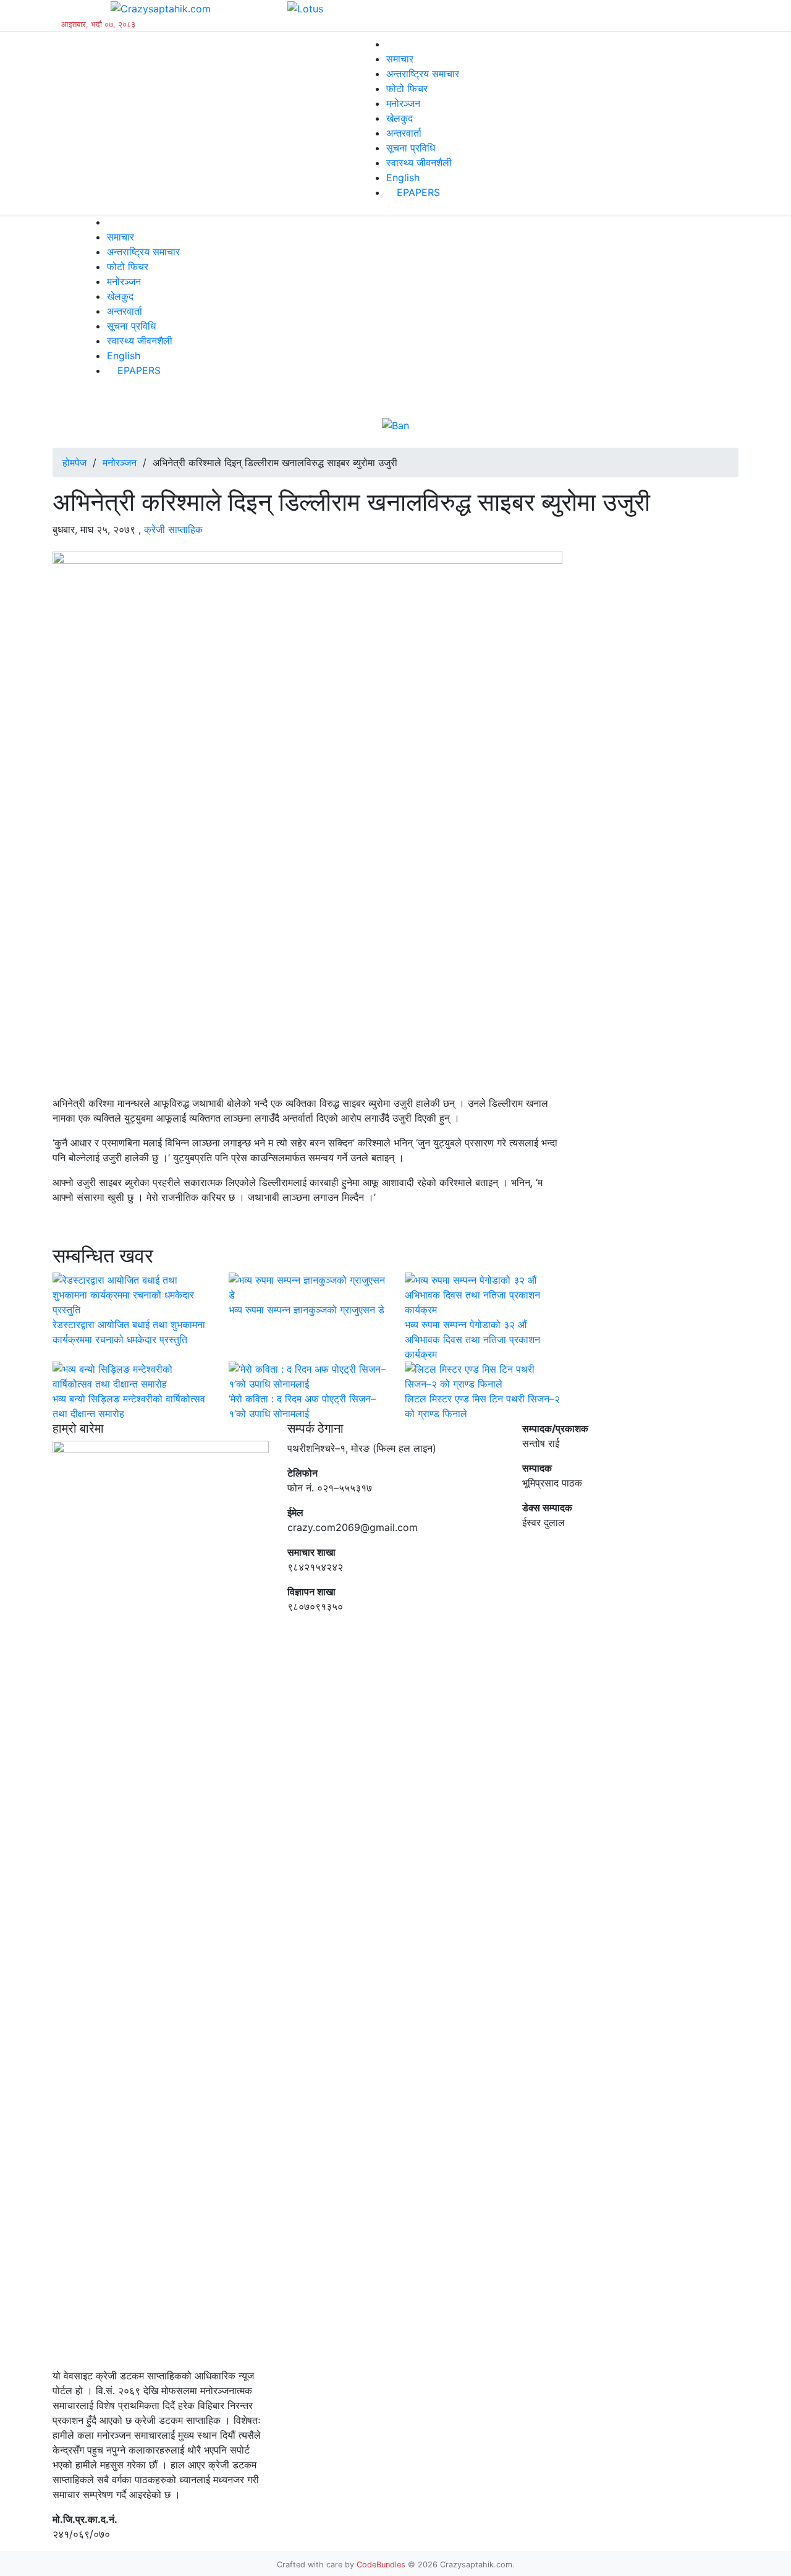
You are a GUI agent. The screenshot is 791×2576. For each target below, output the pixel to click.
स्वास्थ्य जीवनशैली (419, 163)
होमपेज (74, 463)
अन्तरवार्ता (404, 133)
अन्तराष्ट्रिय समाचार (423, 74)
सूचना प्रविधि (411, 148)
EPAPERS (417, 192)
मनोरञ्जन (403, 103)
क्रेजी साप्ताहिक (173, 529)
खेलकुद (400, 118)
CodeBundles (382, 2565)
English (403, 177)
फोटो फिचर (407, 88)
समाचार (400, 59)
